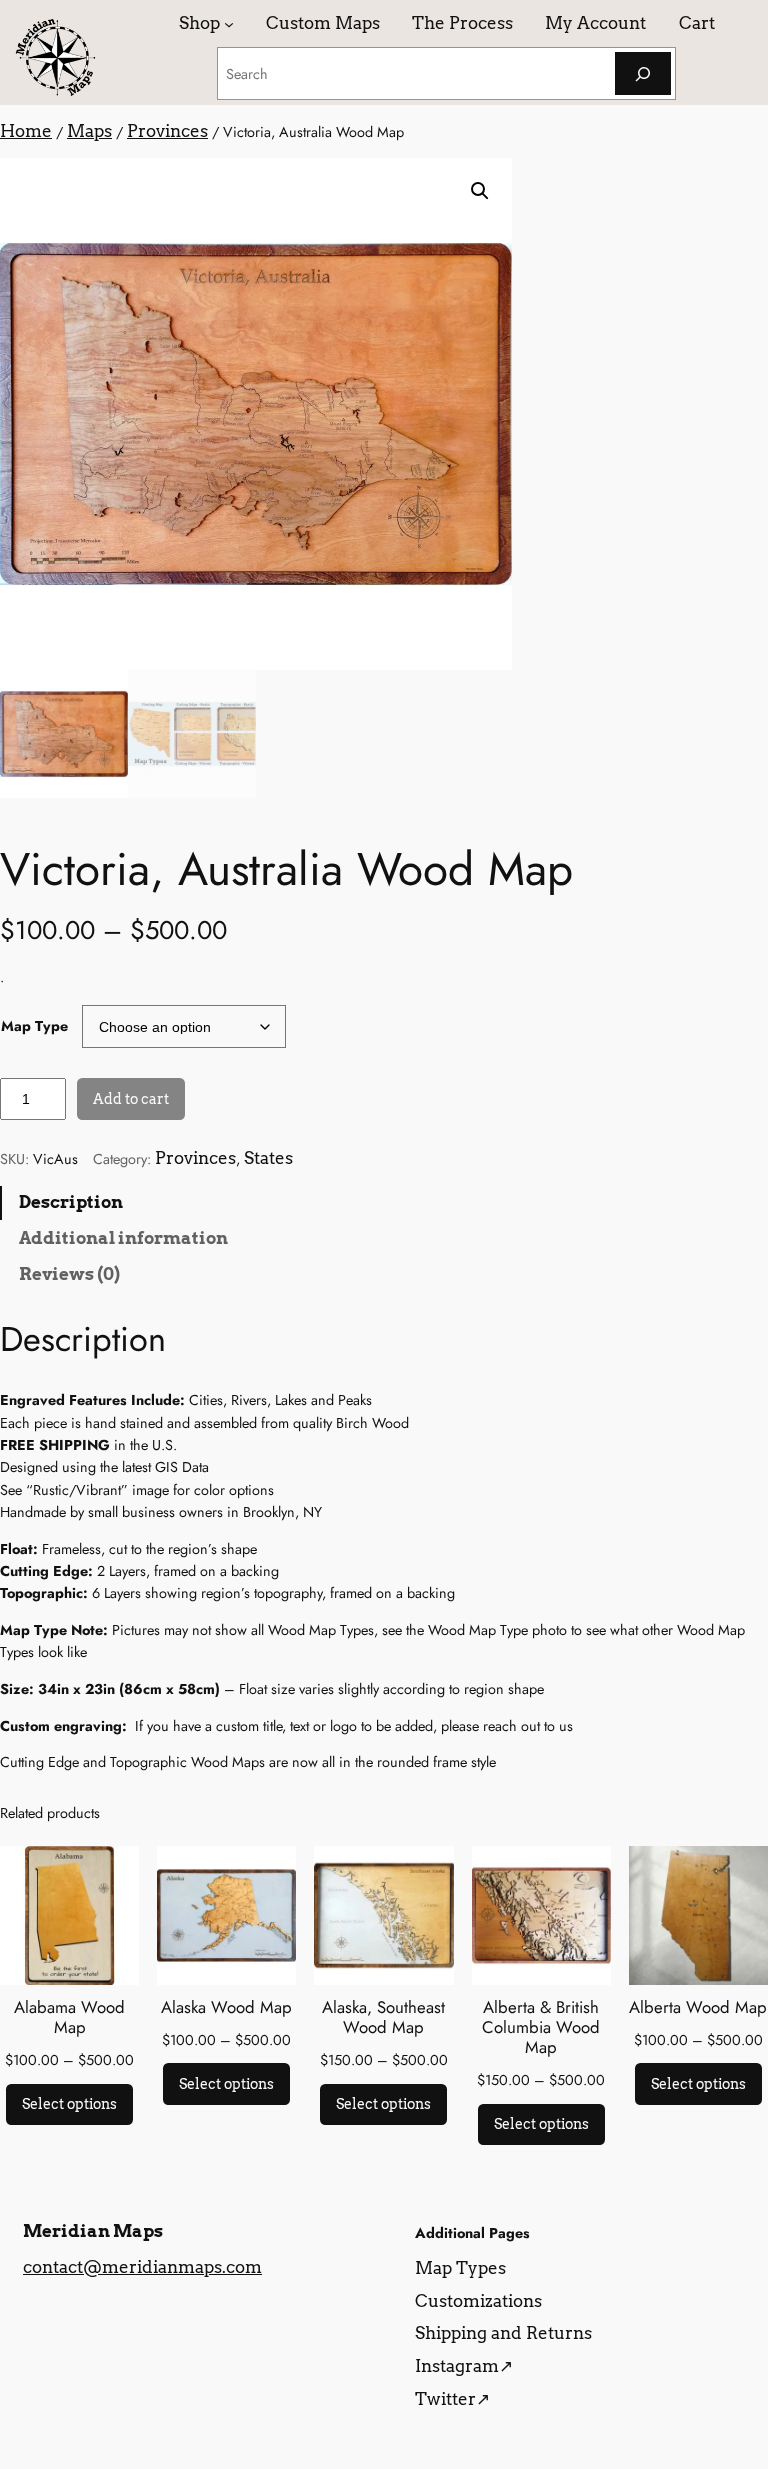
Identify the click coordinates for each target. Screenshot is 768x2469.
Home (26, 131)
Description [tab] (71, 1202)
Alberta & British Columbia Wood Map (541, 2027)
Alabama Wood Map (69, 2017)
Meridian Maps (93, 2231)
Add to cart (131, 1099)
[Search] (643, 73)
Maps (89, 131)
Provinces (167, 131)
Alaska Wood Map (226, 2007)
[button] (480, 191)
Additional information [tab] (123, 1238)
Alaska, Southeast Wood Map (383, 2017)
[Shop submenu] (229, 23)
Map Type (34, 1026)
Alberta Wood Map (698, 2007)
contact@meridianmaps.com (142, 2267)
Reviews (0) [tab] (69, 1274)
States (268, 1158)
